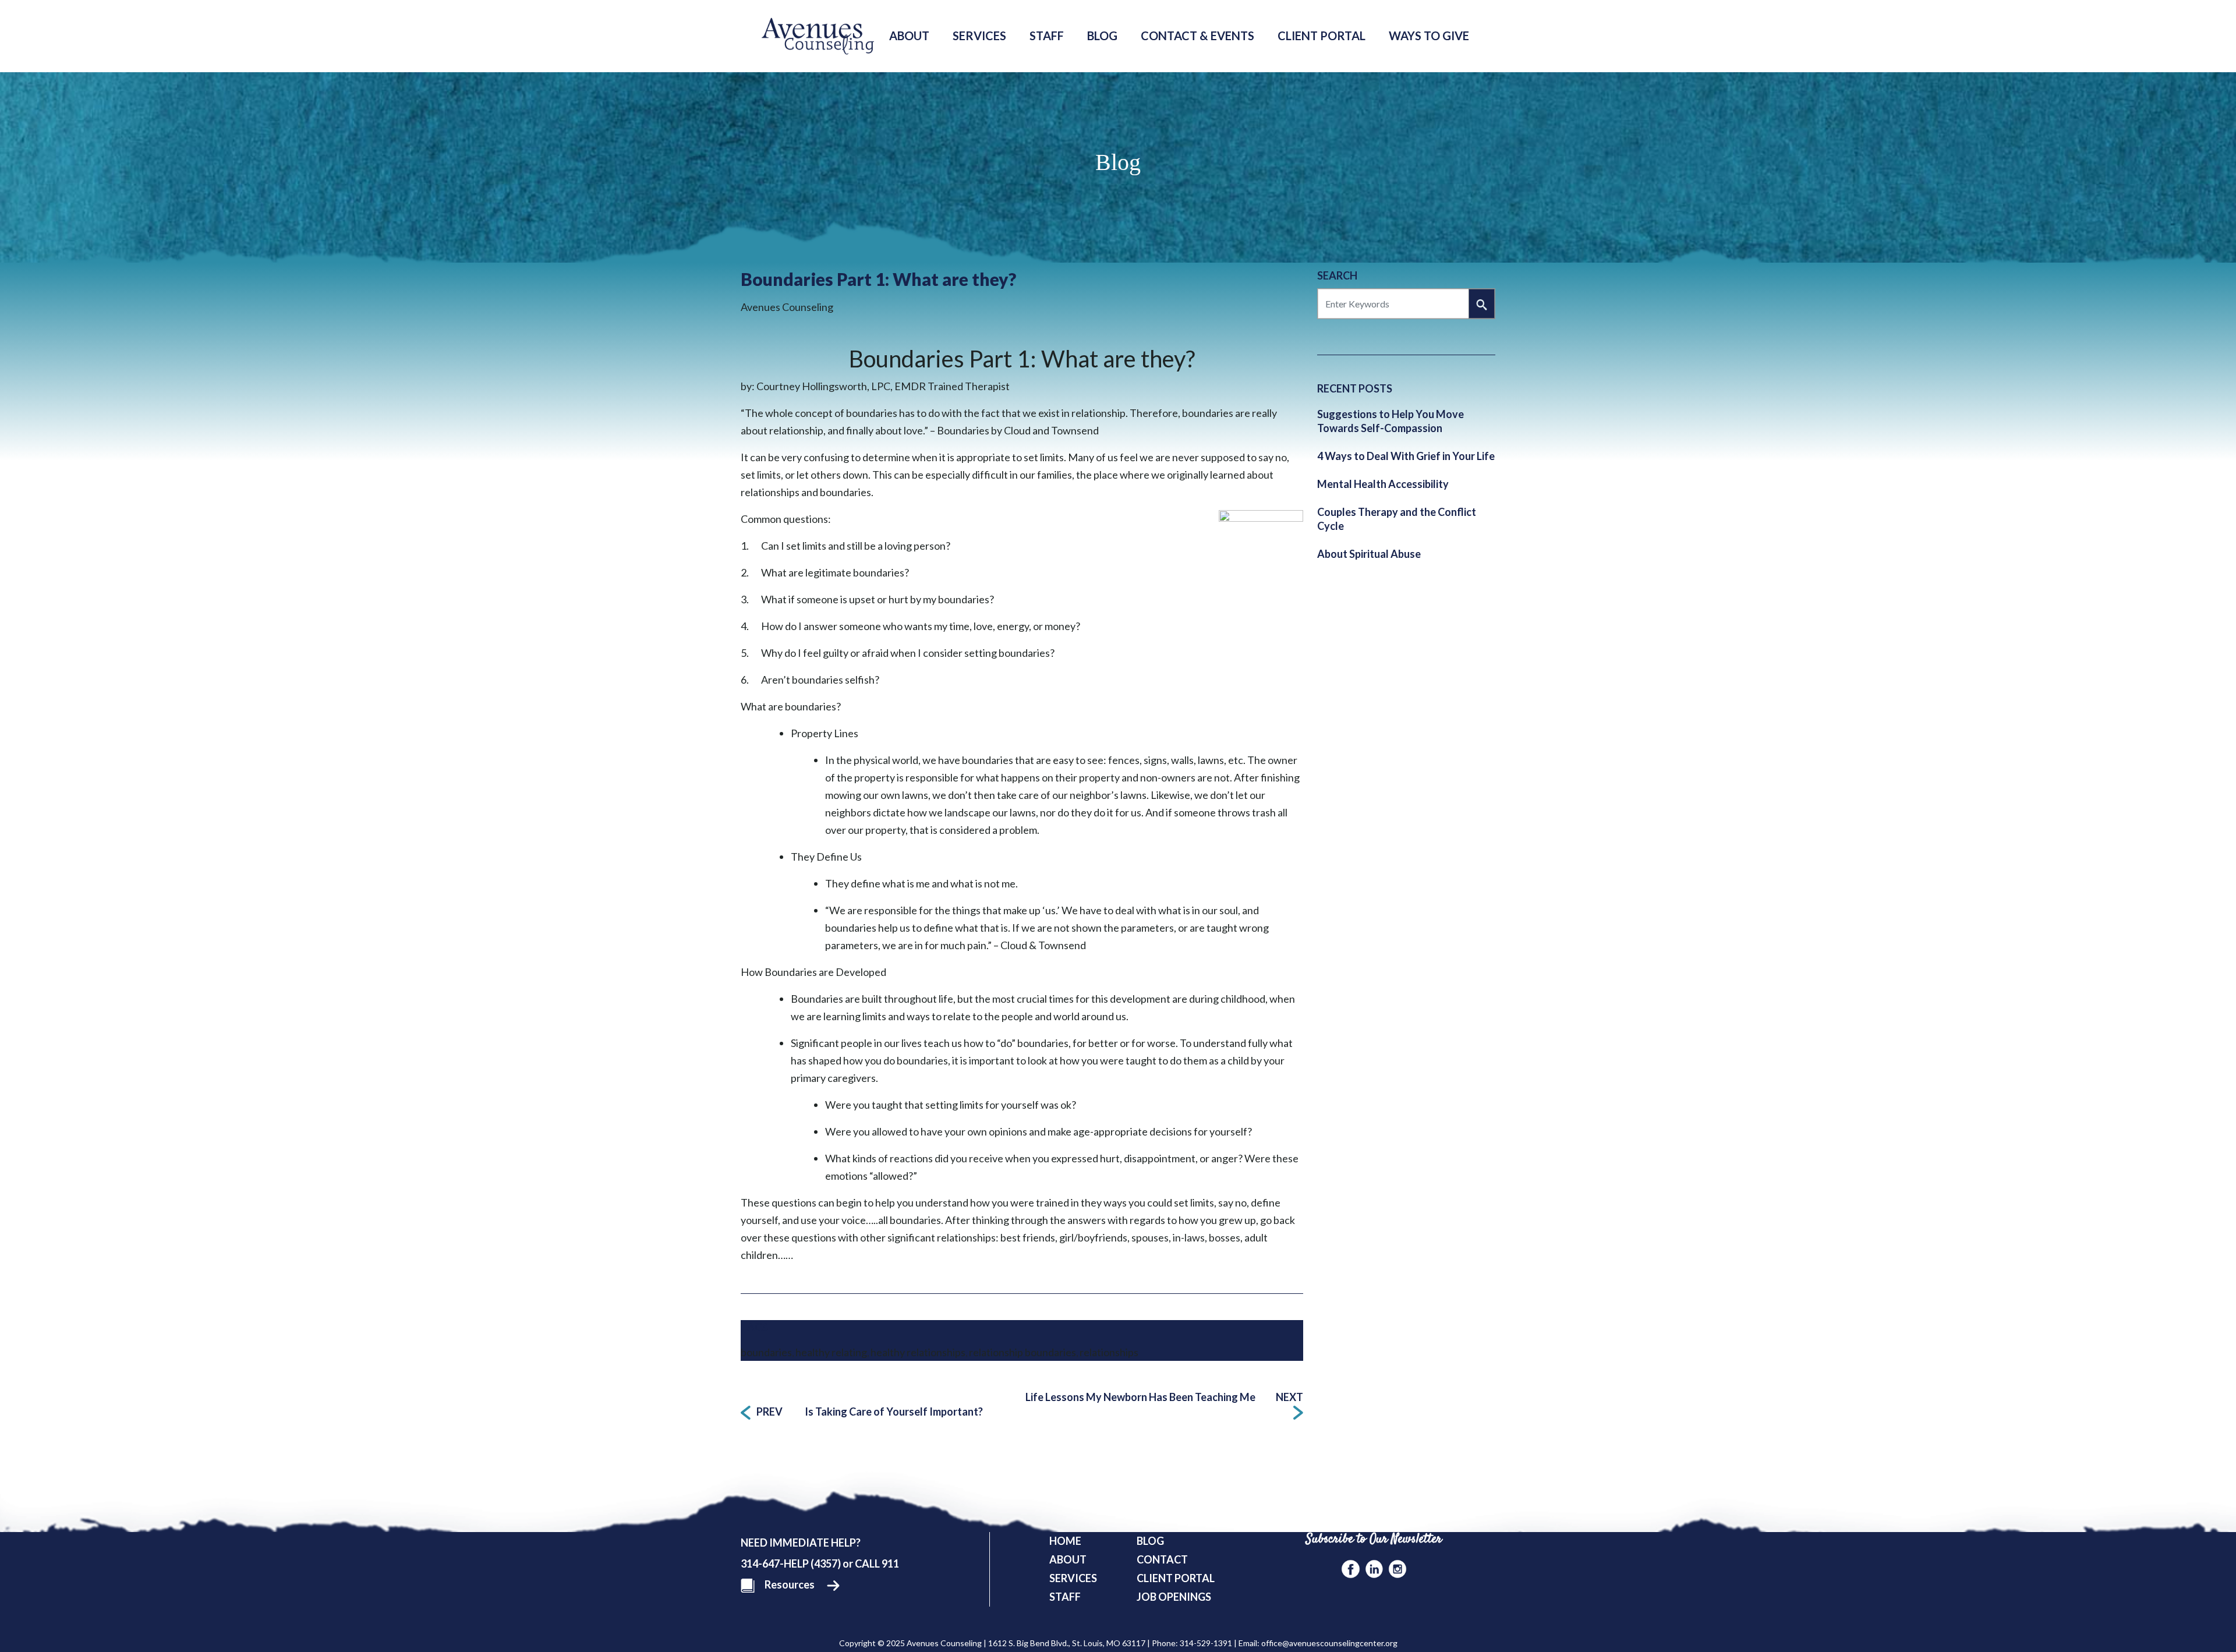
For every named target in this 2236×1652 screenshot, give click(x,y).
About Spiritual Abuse (1369, 554)
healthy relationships (918, 1352)
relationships (1109, 1352)
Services (979, 36)
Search (1337, 275)
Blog (1102, 36)
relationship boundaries (1023, 1352)
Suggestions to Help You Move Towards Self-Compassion (1391, 421)
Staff (1047, 36)
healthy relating (831, 1352)
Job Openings (1174, 1597)
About (909, 36)
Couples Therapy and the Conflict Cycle (1397, 519)
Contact (1162, 1559)
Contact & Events (1197, 36)
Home (1065, 1541)
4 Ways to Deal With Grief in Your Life (1406, 456)
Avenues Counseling (787, 307)
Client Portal (1322, 36)
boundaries (766, 1352)
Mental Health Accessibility (1383, 484)
